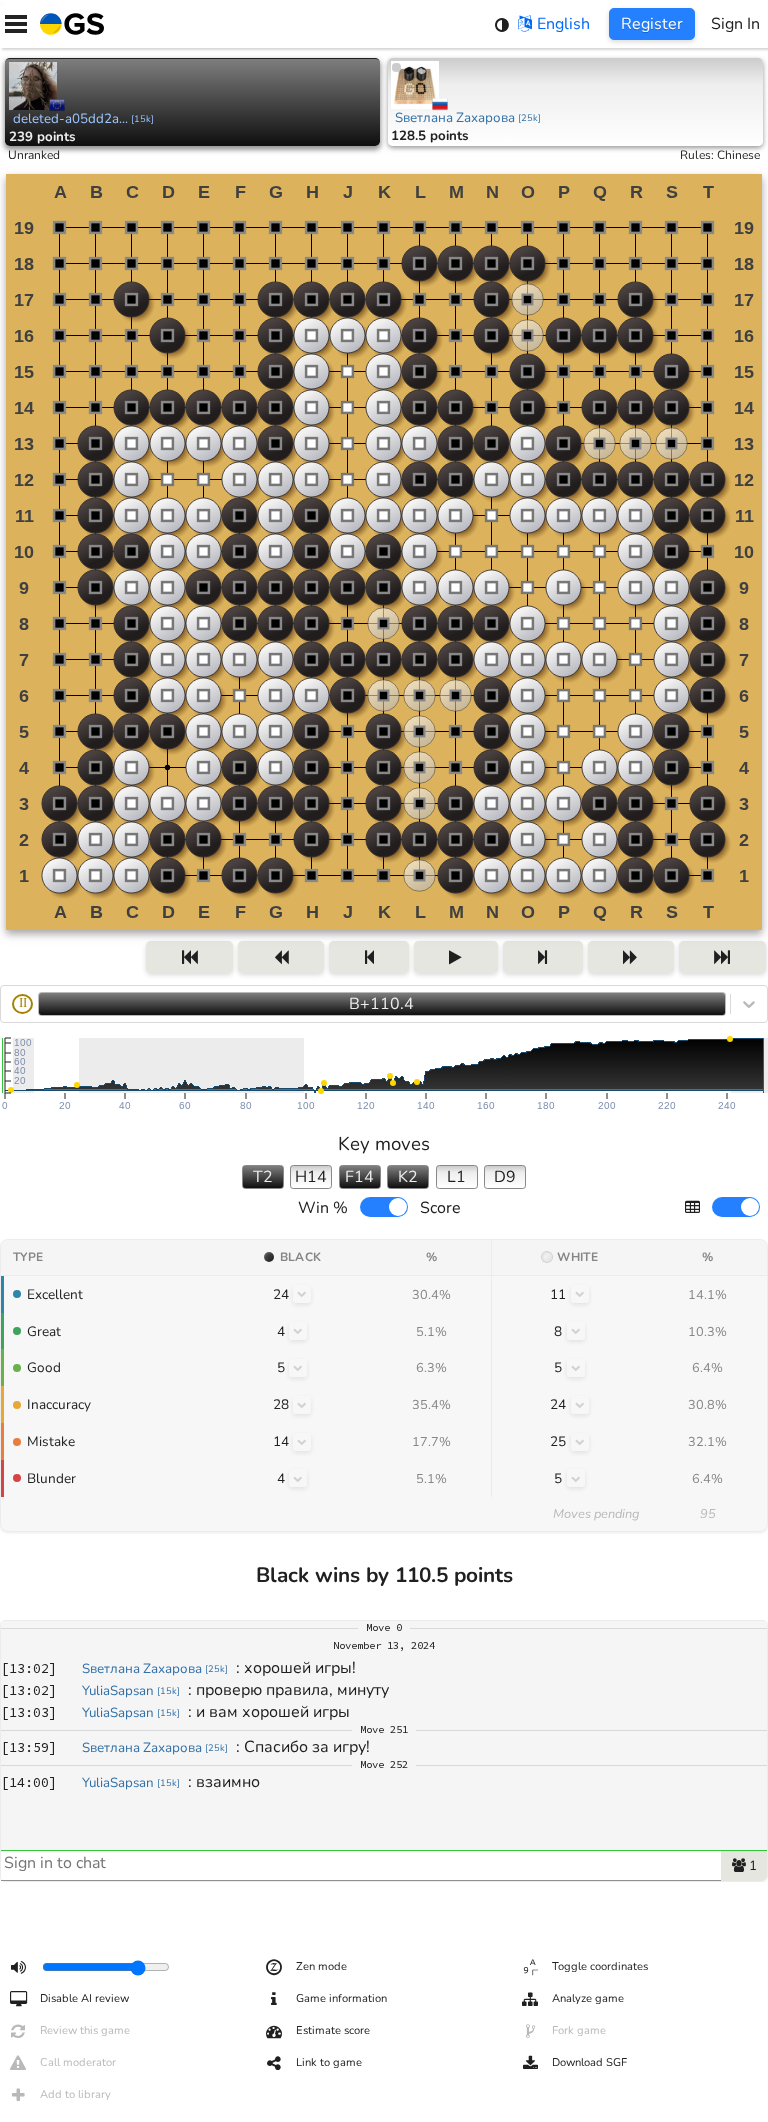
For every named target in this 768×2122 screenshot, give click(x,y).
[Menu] (16, 24)
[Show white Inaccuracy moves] (580, 1405)
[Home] (68, 24)
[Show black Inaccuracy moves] (302, 1405)
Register (652, 24)
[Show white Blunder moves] (576, 1478)
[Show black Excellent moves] (302, 1294)
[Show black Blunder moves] (298, 1478)
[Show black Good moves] (298, 1368)
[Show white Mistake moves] (580, 1442)
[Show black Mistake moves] (302, 1442)
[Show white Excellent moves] (580, 1294)
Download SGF (589, 2062)
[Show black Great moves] (298, 1331)
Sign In (735, 24)
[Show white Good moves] (576, 1368)
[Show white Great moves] (576, 1331)
